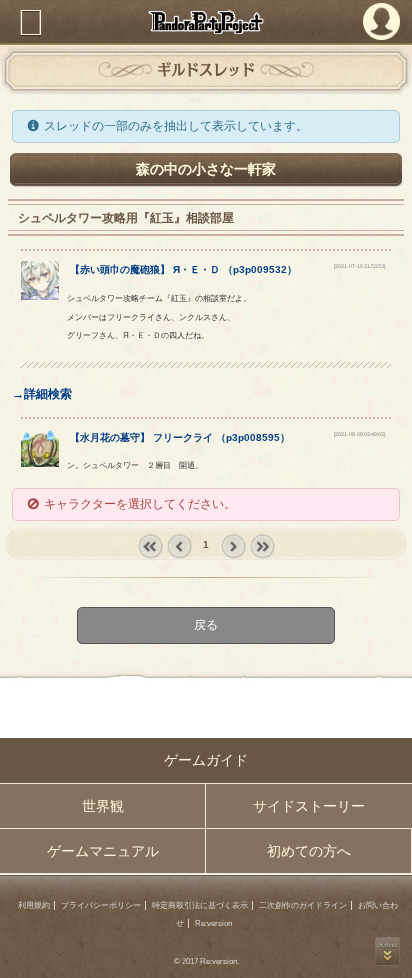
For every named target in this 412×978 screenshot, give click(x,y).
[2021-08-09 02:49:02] (359, 434)
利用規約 (34, 905)
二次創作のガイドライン (303, 905)
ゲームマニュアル (103, 851)
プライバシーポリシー (101, 905)
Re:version (213, 923)
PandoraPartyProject (206, 22)
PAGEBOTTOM (387, 951)
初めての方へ (309, 851)
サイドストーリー (309, 806)
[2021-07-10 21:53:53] (359, 266)
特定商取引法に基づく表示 (200, 905)
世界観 (103, 806)
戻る (206, 625)
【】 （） (183, 269)
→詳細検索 (42, 394)
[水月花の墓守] (40, 463)
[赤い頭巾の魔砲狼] (40, 296)
